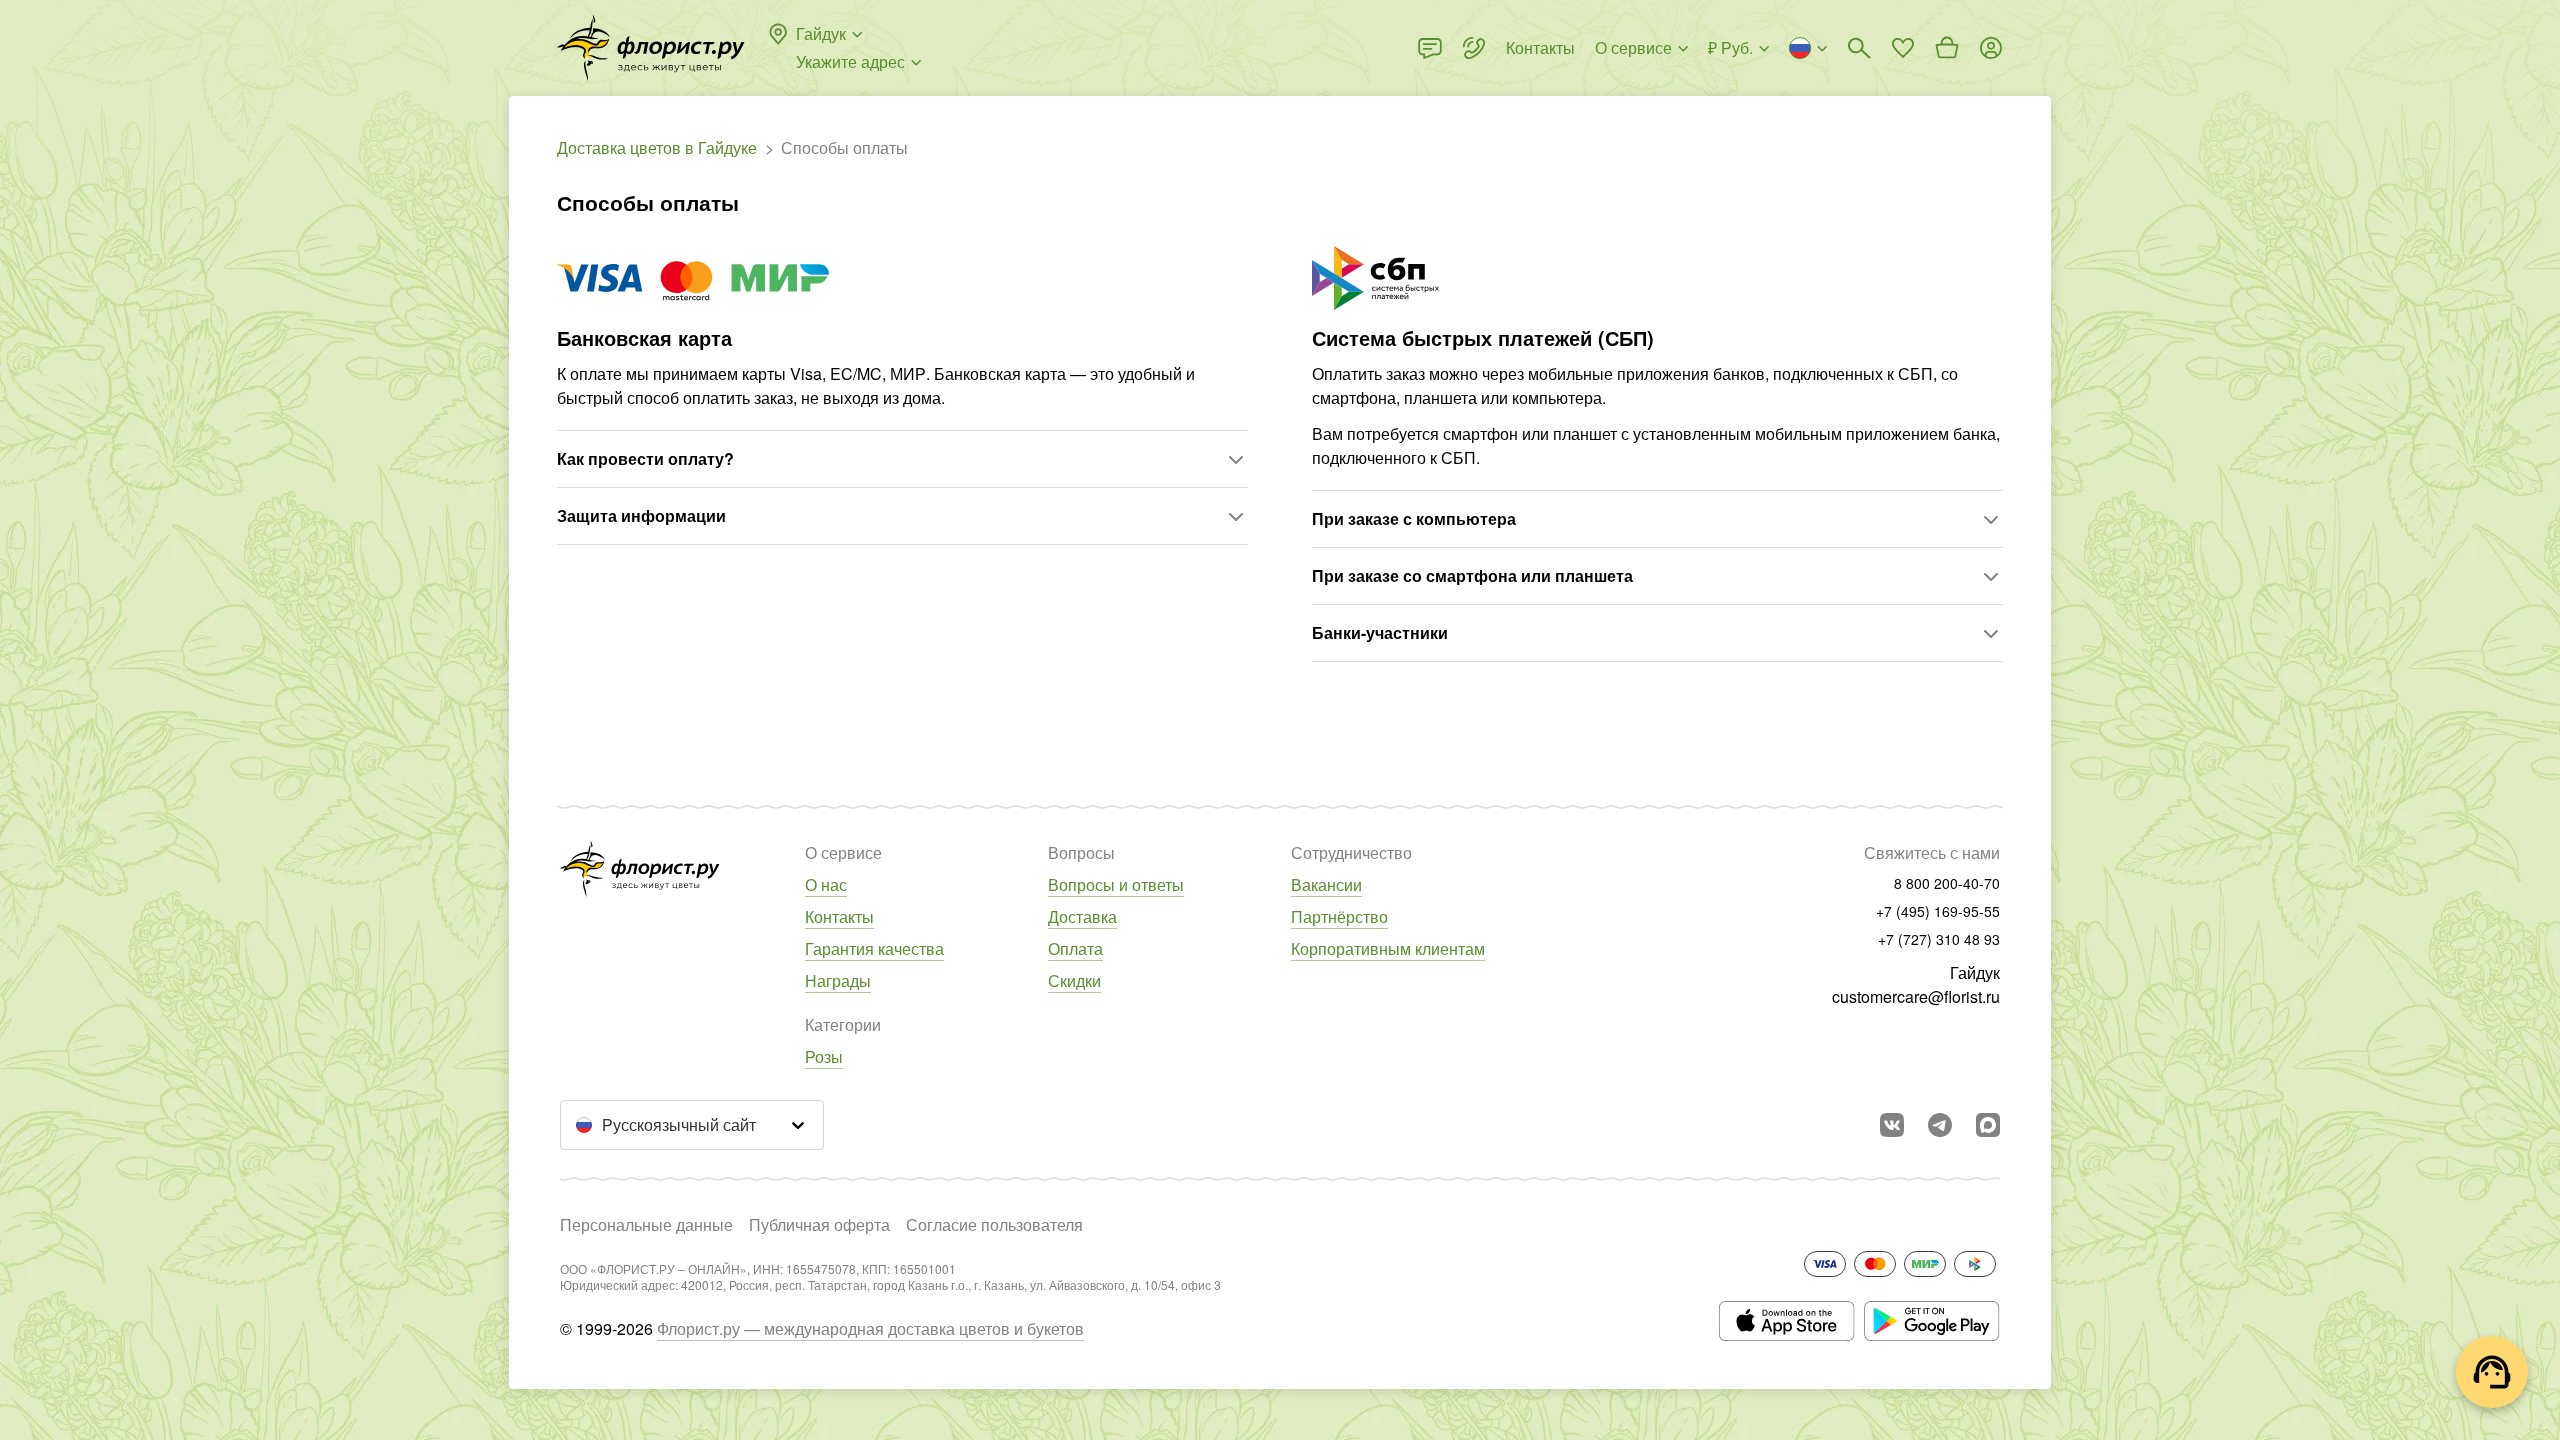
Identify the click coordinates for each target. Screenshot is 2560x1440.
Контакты (839, 916)
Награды (838, 980)
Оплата (1075, 948)
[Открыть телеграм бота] (1940, 1125)
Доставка (1082, 916)
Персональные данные (646, 1224)
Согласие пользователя (994, 1224)
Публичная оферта (819, 1224)
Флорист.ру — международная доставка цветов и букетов (870, 1328)
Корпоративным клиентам (1388, 948)
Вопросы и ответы (1116, 884)
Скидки (1074, 980)
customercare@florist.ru (1916, 996)
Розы (824, 1056)
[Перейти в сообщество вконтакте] (1892, 1125)
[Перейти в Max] (1988, 1125)
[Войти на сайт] (1991, 48)
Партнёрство (1339, 916)
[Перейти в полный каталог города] (651, 48)
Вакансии (1326, 884)
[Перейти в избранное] (1903, 48)
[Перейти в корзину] (1947, 48)
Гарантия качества (874, 948)
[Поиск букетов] (1859, 48)
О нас (826, 884)
